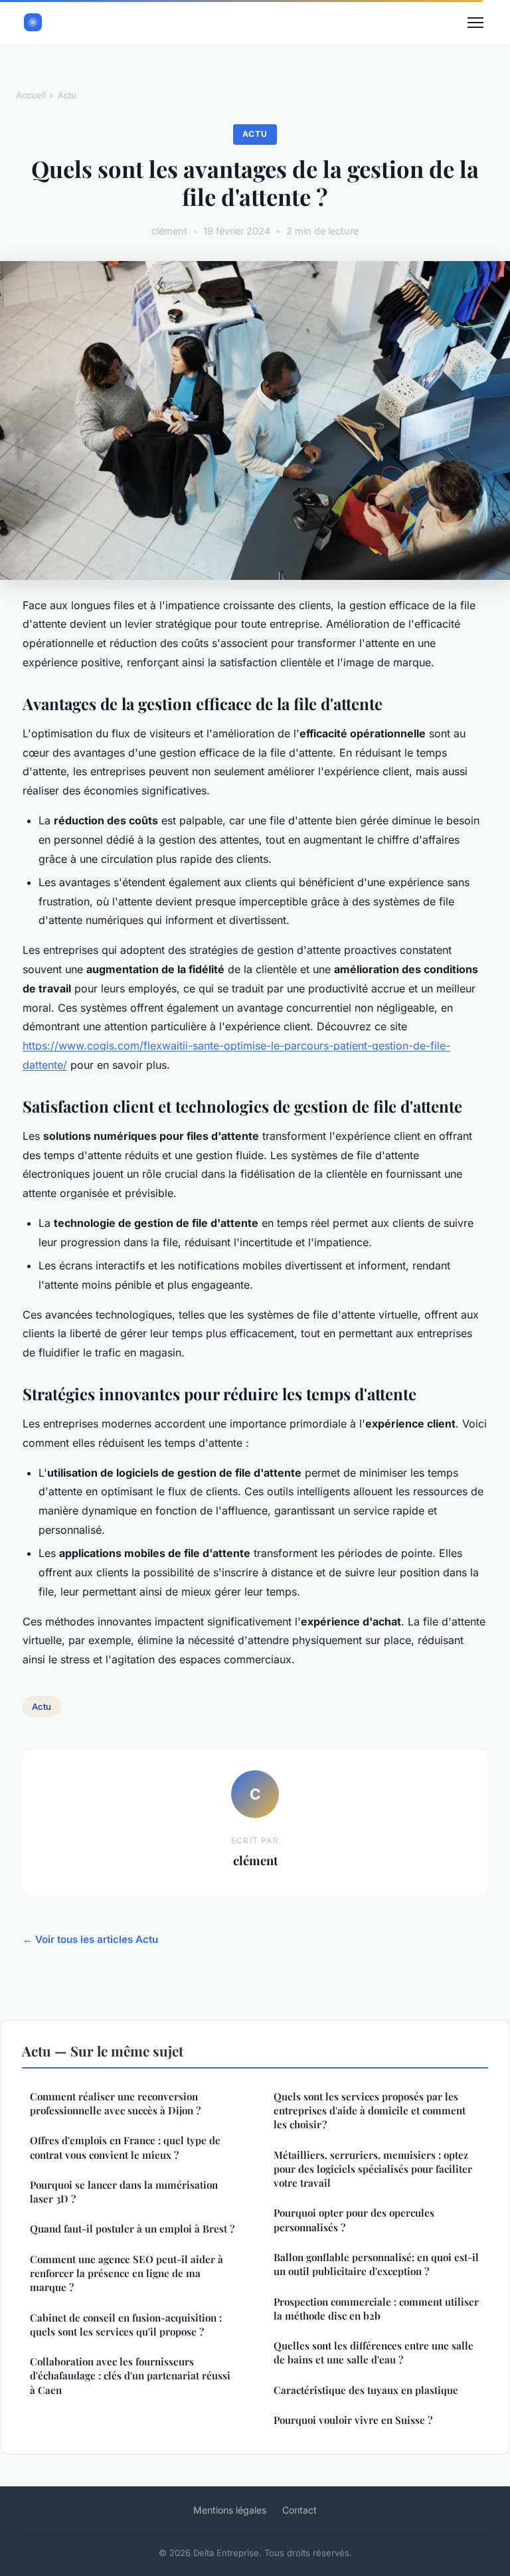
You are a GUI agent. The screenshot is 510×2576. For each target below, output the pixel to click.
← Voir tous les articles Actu (90, 1939)
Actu (67, 95)
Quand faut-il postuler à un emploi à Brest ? (132, 2229)
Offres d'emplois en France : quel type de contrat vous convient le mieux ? (125, 2147)
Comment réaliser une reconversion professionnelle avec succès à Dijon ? (115, 2103)
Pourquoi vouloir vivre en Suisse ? (353, 2420)
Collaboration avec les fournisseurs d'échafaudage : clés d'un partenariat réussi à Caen (130, 2376)
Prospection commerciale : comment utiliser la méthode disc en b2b (376, 2309)
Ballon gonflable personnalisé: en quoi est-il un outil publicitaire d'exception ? (376, 2264)
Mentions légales (230, 2510)
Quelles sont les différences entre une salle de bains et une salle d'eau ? (374, 2352)
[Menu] (475, 23)
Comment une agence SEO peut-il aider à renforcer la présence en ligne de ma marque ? (127, 2273)
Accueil (31, 95)
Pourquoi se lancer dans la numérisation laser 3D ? (124, 2192)
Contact (299, 2510)
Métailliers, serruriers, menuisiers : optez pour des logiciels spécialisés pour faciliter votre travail (373, 2169)
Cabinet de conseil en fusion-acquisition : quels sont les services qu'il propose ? (126, 2325)
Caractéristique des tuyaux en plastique (366, 2390)
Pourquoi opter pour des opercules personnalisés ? (354, 2220)
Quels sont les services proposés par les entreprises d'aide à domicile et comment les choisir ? (370, 2111)
